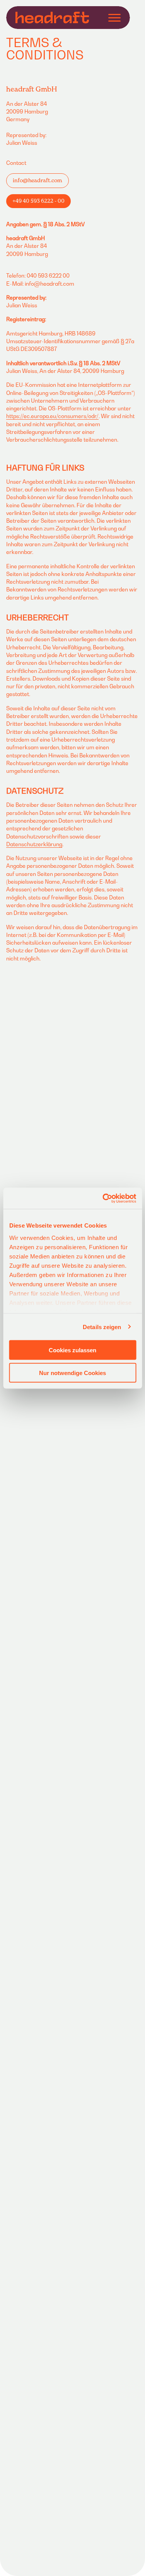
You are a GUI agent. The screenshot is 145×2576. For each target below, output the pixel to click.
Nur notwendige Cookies (72, 1373)
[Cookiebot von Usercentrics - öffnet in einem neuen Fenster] (103, 1198)
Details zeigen (102, 1327)
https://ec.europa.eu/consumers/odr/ (52, 416)
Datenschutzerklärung (34, 844)
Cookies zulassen (72, 1350)
